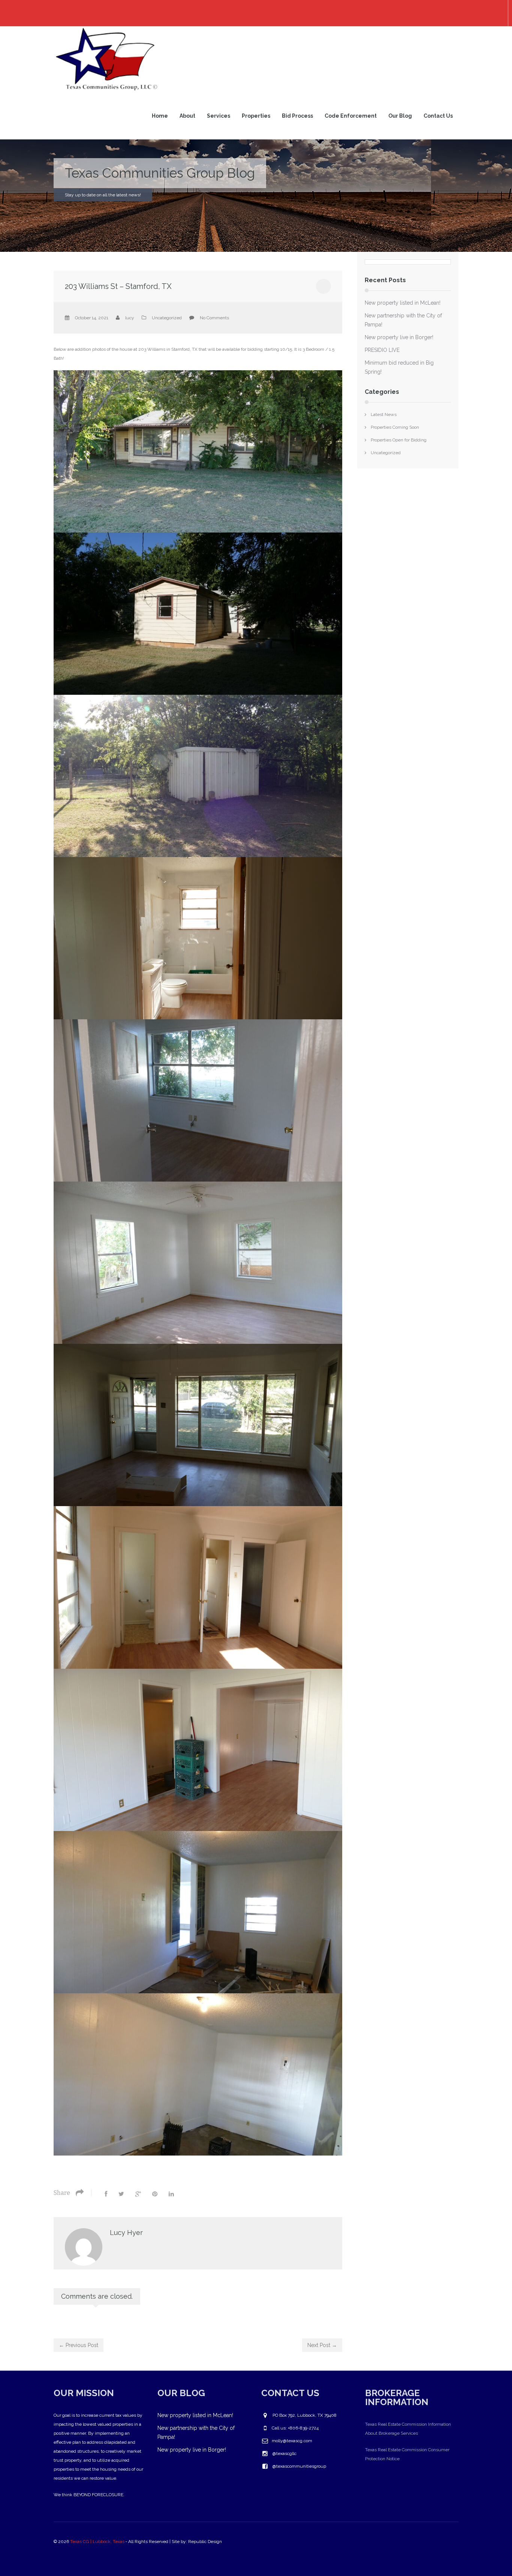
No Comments (214, 318)
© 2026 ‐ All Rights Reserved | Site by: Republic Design (138, 2542)
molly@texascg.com (292, 2441)
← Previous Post (79, 2345)
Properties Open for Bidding (399, 440)
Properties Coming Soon (395, 427)
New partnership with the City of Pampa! (403, 320)
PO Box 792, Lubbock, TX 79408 (305, 2415)
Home (160, 116)
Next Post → (322, 2345)
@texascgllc (284, 2453)
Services (219, 116)
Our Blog (400, 116)
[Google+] (138, 2194)
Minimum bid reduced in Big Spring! (399, 367)
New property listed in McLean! (403, 303)
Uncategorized (167, 318)
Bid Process (297, 116)
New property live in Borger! (399, 337)
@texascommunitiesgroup (299, 2466)
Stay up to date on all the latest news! (103, 195)
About (187, 116)
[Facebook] (106, 2194)
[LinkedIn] (171, 2194)
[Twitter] (121, 2194)
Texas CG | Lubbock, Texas (97, 2542)
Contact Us (438, 116)
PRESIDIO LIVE (382, 350)
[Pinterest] (155, 2194)
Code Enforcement (351, 116)
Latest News (384, 414)
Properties (256, 116)
